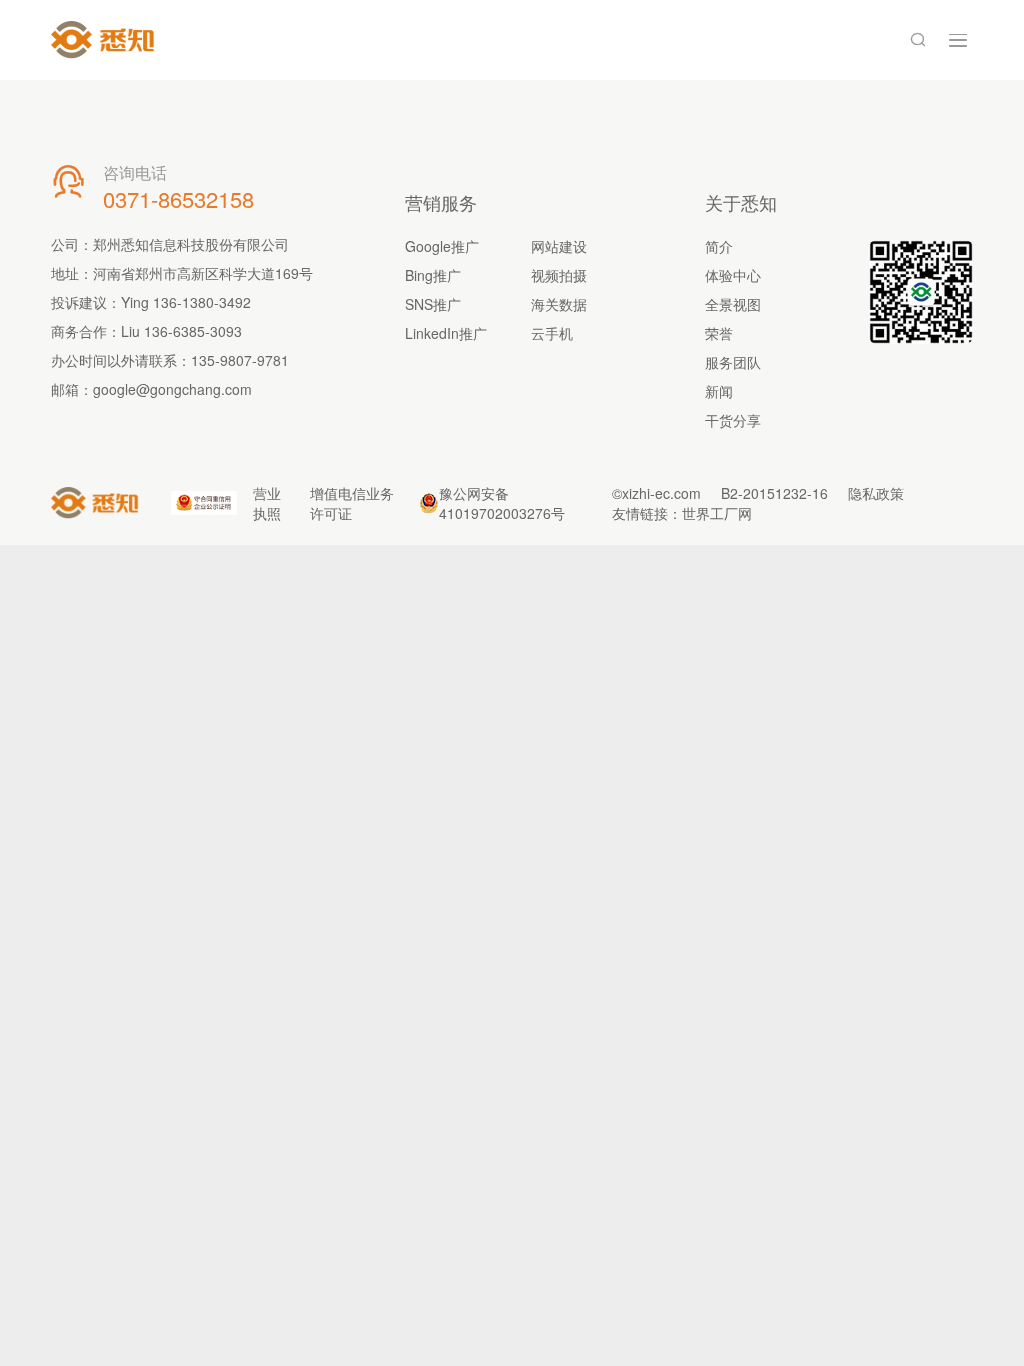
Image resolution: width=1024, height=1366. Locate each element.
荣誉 (719, 333)
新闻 (719, 391)
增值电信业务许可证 (352, 503)
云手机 (552, 333)
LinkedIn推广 (446, 333)
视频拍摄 (559, 275)
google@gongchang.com (172, 389)
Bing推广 (433, 275)
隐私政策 (876, 493)
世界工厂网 (717, 513)
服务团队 (733, 362)
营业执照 (267, 503)
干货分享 (733, 420)
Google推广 (442, 246)
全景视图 (733, 304)
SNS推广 (433, 304)
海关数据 (559, 304)
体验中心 (733, 275)
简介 (719, 246)
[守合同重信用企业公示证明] (204, 502)
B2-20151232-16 (774, 493)
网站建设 (559, 246)
